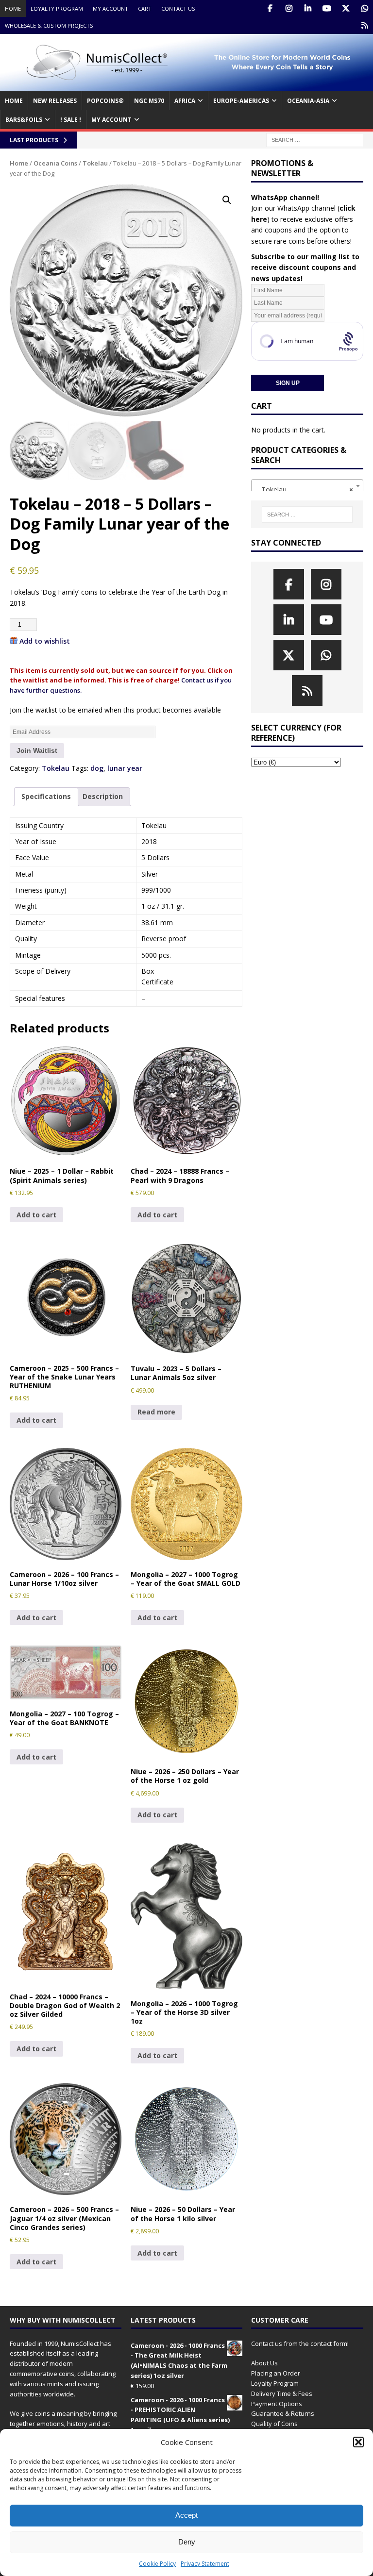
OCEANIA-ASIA (308, 101)
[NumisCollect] (186, 86)
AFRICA (185, 101)
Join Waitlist (37, 750)
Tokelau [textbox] (304, 490)
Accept (186, 2515)
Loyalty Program (57, 8)
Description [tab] (103, 796)
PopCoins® (105, 101)
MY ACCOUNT (111, 120)
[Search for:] (315, 140)
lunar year (125, 768)
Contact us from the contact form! (300, 2343)
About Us (264, 2363)
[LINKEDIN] (308, 8)
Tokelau (95, 163)
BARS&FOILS (24, 120)
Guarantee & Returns (283, 2413)
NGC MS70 (149, 101)
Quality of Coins (274, 2424)
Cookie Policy (157, 2564)
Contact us (178, 8)
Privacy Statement (205, 2564)
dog (97, 768)
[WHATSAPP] (365, 8)
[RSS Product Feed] (365, 25)
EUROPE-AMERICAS (241, 101)
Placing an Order (276, 2373)
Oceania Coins (55, 163)
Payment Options (277, 2404)
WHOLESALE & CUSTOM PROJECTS (49, 25)
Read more (156, 1412)
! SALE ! (71, 120)
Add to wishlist (45, 641)
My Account (110, 8)
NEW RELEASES (55, 101)
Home (13, 8)
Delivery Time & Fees (282, 2393)
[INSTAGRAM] (289, 8)
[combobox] (307, 486)
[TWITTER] (346, 8)
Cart (145, 8)
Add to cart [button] (36, 1215)
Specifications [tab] (46, 796)
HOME (14, 101)
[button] (358, 2442)
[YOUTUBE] (327, 8)
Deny (187, 2542)
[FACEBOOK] (270, 8)
